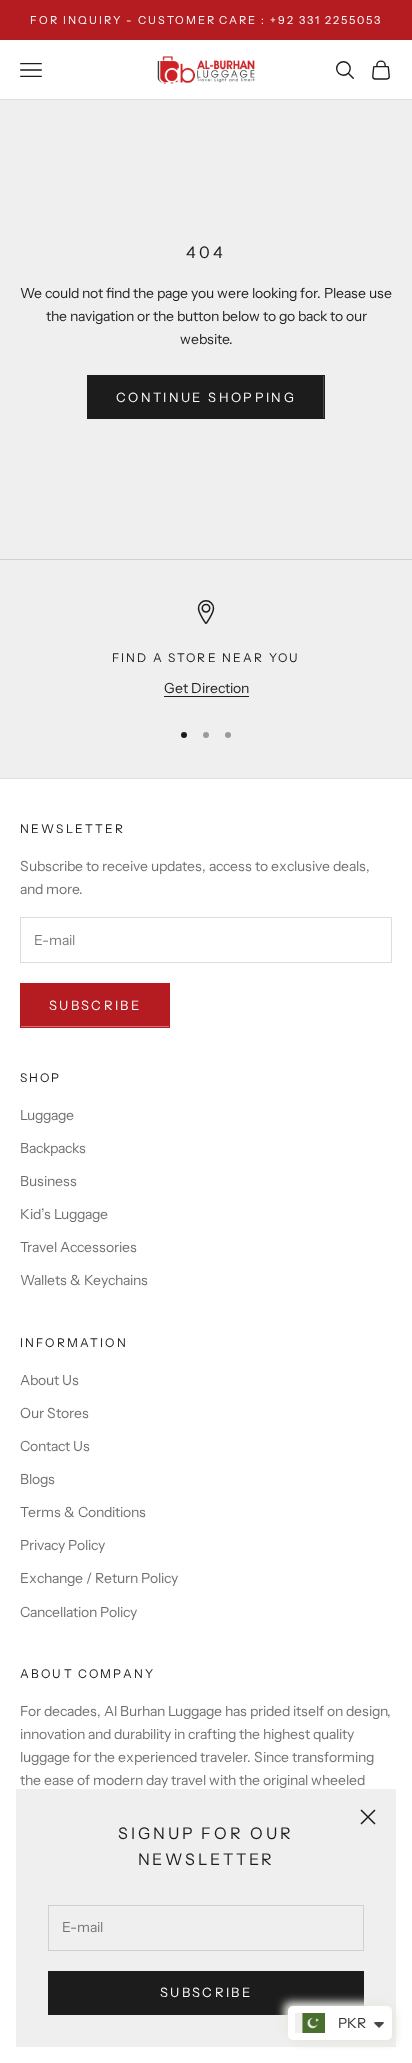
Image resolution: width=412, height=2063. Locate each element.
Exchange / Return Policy (99, 1578)
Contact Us (55, 1446)
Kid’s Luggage (64, 1214)
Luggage (47, 1115)
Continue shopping (206, 397)
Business (48, 1181)
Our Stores (54, 1413)
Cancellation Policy (78, 1612)
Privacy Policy (62, 1545)
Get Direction (206, 688)
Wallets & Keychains (84, 1280)
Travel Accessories (78, 1247)
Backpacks (53, 1148)
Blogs (37, 1479)
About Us (49, 1380)
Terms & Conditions (83, 1512)
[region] (206, 649)
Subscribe (206, 1992)
